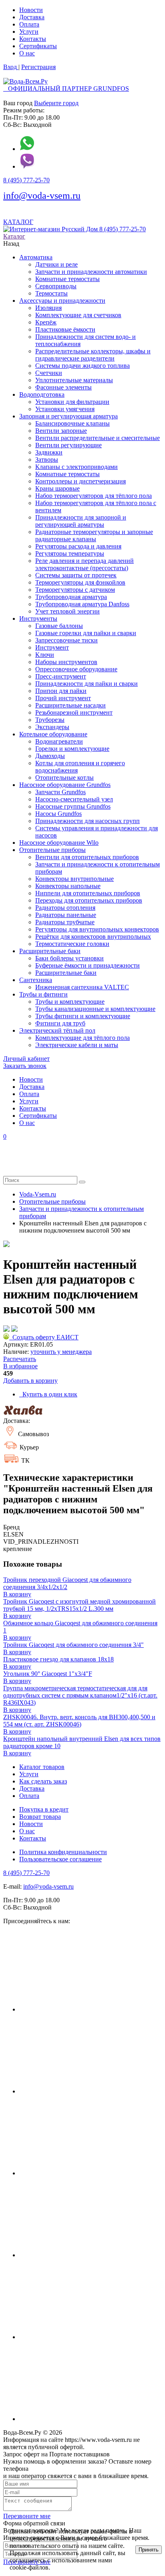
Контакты (33, 39)
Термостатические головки (72, 944)
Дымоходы (50, 756)
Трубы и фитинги (43, 994)
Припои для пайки (61, 691)
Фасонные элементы (63, 387)
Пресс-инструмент (61, 676)
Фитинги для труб (60, 1023)
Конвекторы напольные (68, 886)
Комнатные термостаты (67, 279)
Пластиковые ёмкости (65, 329)
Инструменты (38, 619)
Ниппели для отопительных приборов (88, 893)
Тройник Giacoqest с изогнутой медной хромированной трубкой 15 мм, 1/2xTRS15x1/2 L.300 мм (79, 1605)
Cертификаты (38, 46)
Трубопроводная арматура (71, 597)
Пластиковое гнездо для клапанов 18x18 (58, 1659)
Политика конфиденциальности (63, 1852)
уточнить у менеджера (61, 1352)
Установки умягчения (65, 409)
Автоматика (36, 257)
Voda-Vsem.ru (38, 1194)
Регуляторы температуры (70, 553)
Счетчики (49, 373)
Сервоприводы (56, 286)
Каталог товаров (42, 1767)
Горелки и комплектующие (72, 749)
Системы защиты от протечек (76, 575)
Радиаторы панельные (66, 915)
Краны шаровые (57, 488)
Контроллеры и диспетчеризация (80, 481)
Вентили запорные (61, 431)
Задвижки (49, 452)
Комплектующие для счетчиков (78, 315)
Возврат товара (40, 1817)
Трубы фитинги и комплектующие (83, 1016)
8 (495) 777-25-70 (26, 180)
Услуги (29, 32)
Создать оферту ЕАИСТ (44, 1337)
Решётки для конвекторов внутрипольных (93, 936)
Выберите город (56, 103)
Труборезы (50, 720)
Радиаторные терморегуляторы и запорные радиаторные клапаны (94, 535)
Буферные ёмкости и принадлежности (88, 965)
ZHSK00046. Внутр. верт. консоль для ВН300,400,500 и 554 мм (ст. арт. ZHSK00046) (79, 1721)
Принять (149, 2550)
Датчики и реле (56, 264)
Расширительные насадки (70, 705)
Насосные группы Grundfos (73, 806)
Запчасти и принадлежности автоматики (91, 272)
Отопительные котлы (64, 777)
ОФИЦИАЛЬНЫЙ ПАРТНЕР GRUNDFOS (66, 89)
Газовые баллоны (59, 626)
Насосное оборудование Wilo (59, 843)
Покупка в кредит (44, 1809)
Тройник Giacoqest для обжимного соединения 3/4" (73, 1645)
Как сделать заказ (43, 1781)
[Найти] (82, 1182)
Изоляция (48, 308)
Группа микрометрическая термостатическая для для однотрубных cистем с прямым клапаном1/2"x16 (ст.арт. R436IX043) (80, 1695)
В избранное (20, 1366)
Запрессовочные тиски (66, 640)
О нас (27, 53)
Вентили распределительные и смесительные (98, 438)
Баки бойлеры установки (69, 958)
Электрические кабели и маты (77, 1045)
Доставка (32, 17)
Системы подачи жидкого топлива (82, 366)
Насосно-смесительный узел (74, 799)
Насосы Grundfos (58, 814)
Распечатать (20, 1359)
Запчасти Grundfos (60, 792)
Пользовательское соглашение (60, 1859)
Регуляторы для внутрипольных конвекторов (97, 929)
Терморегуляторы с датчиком (75, 590)
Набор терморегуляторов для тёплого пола (94, 496)
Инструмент (52, 647)
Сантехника (36, 980)
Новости (31, 10)
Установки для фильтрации (72, 402)
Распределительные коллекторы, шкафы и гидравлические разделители (93, 355)
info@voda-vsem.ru (42, 196)
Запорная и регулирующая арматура (68, 416)
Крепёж (46, 322)
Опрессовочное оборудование (76, 669)
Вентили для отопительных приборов (87, 857)
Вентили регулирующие (68, 445)
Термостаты (51, 293)
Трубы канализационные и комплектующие (95, 1009)
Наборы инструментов (66, 662)
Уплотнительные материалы (74, 380)
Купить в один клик (48, 1394)
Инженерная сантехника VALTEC (82, 987)
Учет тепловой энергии (67, 611)
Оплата (29, 24)
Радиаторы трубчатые (65, 922)
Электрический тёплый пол (57, 1030)
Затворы (47, 460)
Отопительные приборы (52, 850)
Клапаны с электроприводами (76, 467)
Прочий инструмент (63, 698)
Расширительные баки (50, 951)
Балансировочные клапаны (72, 423)
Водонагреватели (59, 741)
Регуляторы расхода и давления (78, 546)
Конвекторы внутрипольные (74, 879)
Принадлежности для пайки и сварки (87, 684)
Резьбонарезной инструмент (74, 712)
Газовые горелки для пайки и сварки (86, 633)
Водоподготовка (42, 394)
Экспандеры (52, 727)
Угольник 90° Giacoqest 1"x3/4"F (48, 1674)
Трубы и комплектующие (70, 1002)
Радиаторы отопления (65, 908)
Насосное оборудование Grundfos (65, 785)
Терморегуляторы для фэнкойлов (80, 582)
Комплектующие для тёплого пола (82, 1038)
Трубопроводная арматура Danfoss (82, 604)
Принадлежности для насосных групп (88, 821)
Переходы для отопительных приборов (89, 900)
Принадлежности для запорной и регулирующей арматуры (81, 521)
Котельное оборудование (53, 734)
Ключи (45, 655)
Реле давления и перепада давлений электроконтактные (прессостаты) (85, 564)
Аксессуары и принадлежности (62, 301)
